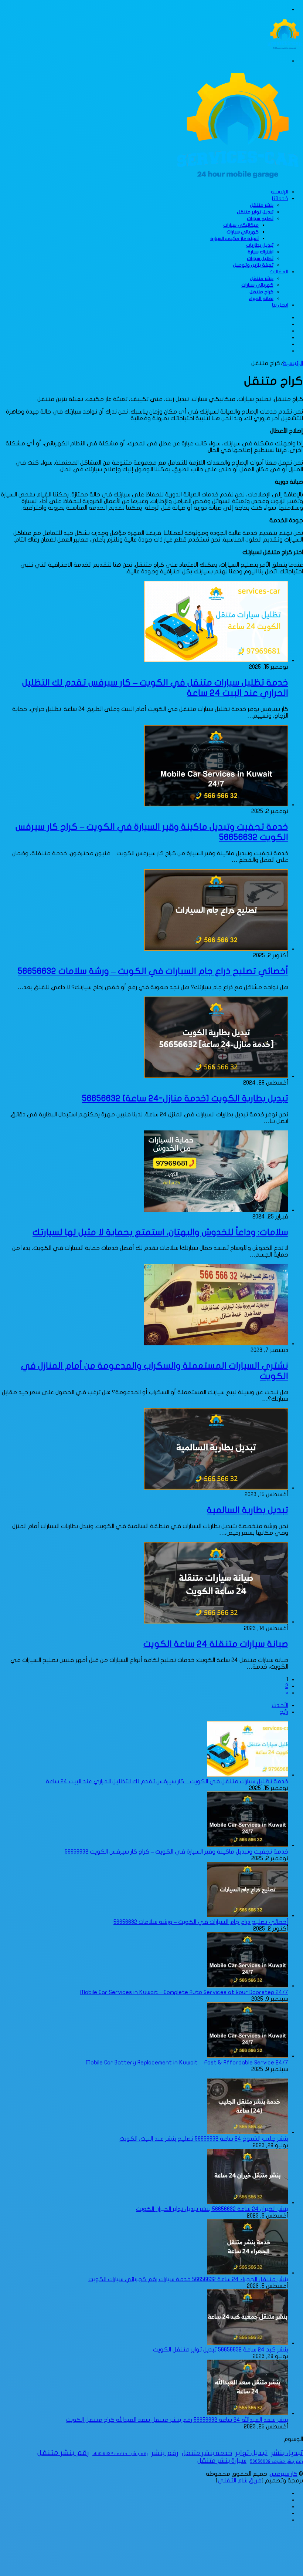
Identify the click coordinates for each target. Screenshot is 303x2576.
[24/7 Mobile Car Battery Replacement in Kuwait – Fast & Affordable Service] (248, 2056)
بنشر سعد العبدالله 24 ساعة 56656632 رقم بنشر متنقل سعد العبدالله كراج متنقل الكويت (177, 2420)
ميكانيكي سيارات (241, 225)
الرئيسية (280, 192)
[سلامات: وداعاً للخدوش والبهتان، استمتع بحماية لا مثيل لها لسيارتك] (216, 1210)
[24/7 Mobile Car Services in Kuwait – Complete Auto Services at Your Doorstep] (248, 1986)
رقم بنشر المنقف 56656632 (120, 2454)
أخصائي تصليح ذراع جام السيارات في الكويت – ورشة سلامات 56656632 (153, 971)
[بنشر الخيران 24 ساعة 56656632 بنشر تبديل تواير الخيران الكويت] (248, 2202)
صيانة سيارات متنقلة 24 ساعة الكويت (216, 1644)
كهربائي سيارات (243, 232)
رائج (284, 1712)
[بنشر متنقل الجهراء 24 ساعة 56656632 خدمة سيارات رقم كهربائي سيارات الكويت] (248, 2273)
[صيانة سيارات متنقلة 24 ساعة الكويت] (216, 1622)
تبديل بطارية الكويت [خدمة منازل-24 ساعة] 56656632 (185, 1098)
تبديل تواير (251, 2453)
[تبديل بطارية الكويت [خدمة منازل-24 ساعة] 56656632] (216, 1076)
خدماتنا (280, 198)
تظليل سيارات (260, 259)
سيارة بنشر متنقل (222, 2461)
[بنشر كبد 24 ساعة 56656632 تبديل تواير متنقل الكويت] (248, 2343)
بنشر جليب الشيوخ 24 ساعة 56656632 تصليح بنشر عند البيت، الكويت (204, 2139)
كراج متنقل (261, 292)
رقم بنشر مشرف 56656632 (276, 2461)
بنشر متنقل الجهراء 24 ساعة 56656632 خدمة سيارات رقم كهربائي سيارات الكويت (188, 2279)
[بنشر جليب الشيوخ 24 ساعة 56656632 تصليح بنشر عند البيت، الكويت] (248, 2132)
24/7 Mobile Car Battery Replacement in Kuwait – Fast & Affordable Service (187, 2063)
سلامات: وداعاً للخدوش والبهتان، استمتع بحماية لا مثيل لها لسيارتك (160, 1232)
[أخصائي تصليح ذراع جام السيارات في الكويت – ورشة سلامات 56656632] (216, 949)
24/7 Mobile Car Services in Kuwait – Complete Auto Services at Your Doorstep (184, 1992)
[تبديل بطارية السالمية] (216, 1488)
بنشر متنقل (262, 205)
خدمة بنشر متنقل (207, 2453)
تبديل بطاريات (260, 245)
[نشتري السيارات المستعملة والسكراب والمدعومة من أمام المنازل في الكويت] (216, 1343)
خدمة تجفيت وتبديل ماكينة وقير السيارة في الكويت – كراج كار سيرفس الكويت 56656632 (176, 1852)
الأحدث (280, 1705)
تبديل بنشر (287, 2453)
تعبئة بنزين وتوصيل (253, 265)
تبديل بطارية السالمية (248, 1510)
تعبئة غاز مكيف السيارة (234, 239)
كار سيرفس (284, 2474)
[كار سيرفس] (285, 48)
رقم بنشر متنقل (63, 2453)
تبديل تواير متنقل (255, 212)
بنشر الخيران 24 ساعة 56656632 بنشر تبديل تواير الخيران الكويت (212, 2209)
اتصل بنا (280, 305)
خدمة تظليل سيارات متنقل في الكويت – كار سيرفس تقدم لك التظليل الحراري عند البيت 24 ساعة (167, 1781)
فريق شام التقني (240, 2481)
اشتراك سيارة (261, 252)
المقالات (279, 272)
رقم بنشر (165, 2453)
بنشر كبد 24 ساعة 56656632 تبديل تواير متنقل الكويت (221, 2350)
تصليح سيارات (260, 219)
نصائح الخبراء (261, 299)
